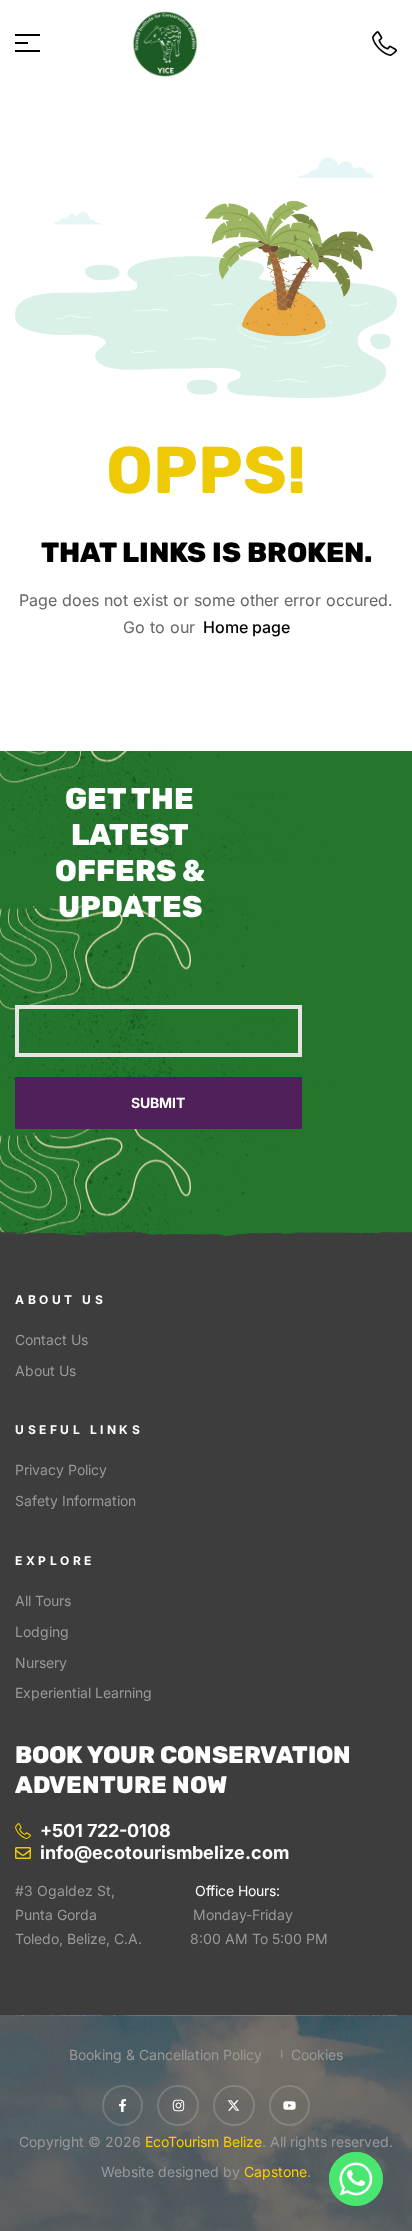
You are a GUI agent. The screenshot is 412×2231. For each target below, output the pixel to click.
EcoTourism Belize (201, 2141)
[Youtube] (290, 2106)
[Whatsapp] (356, 2179)
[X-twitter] (234, 2106)
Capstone (275, 2171)
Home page (246, 627)
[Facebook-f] (123, 2106)
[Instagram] (178, 2106)
